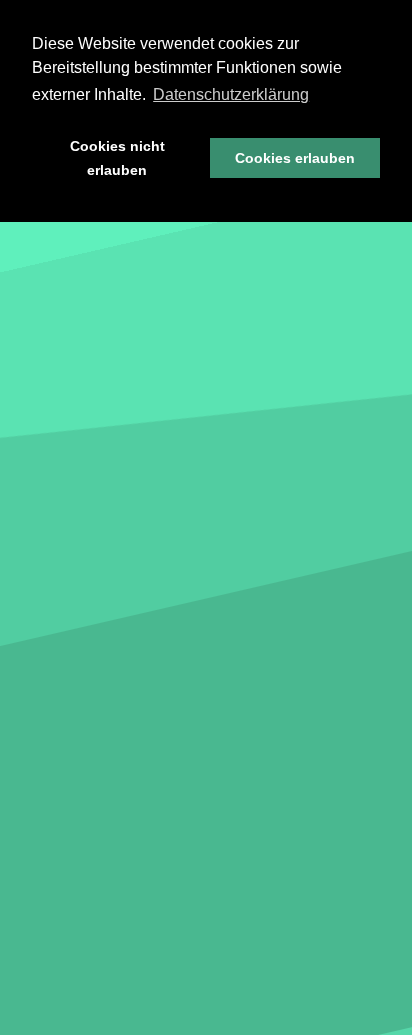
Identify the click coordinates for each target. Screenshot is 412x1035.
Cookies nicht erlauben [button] (117, 158)
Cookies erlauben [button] (295, 158)
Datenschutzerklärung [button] (231, 94)
